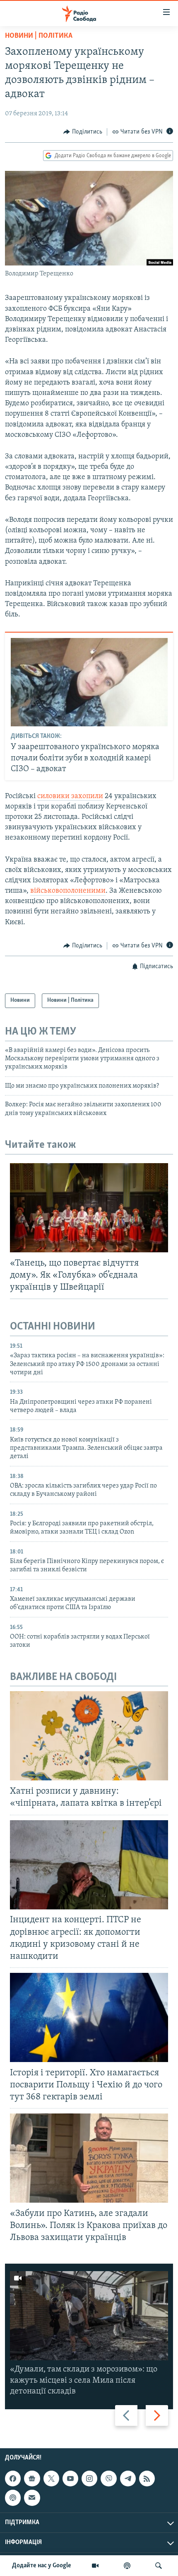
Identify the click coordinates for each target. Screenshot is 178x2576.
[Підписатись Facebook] (13, 2479)
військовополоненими (68, 891)
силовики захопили (70, 796)
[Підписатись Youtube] (70, 2479)
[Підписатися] (32, 2498)
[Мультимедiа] (95, 2566)
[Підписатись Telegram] (128, 2479)
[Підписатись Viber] (108, 2479)
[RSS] (147, 2479)
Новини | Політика (39, 36)
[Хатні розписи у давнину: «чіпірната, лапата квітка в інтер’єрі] (89, 1736)
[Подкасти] (127, 2566)
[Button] (83, 132)
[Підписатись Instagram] (89, 2479)
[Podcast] (13, 2498)
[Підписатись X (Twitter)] (51, 2479)
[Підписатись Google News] (32, 2479)
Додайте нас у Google (42, 2566)
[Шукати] (159, 2566)
